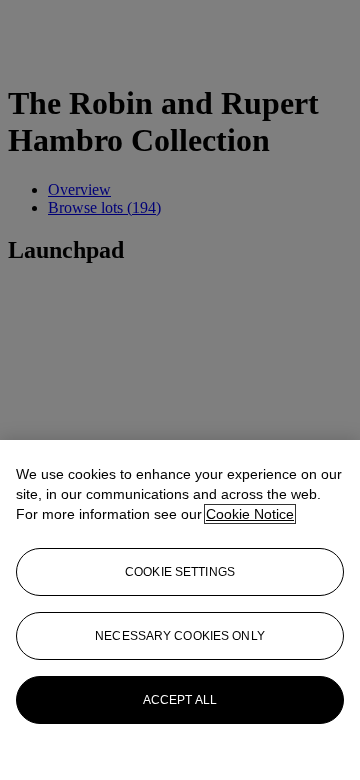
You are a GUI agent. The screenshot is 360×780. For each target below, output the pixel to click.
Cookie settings (180, 572)
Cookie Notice (250, 514)
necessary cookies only (180, 636)
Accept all (180, 700)
